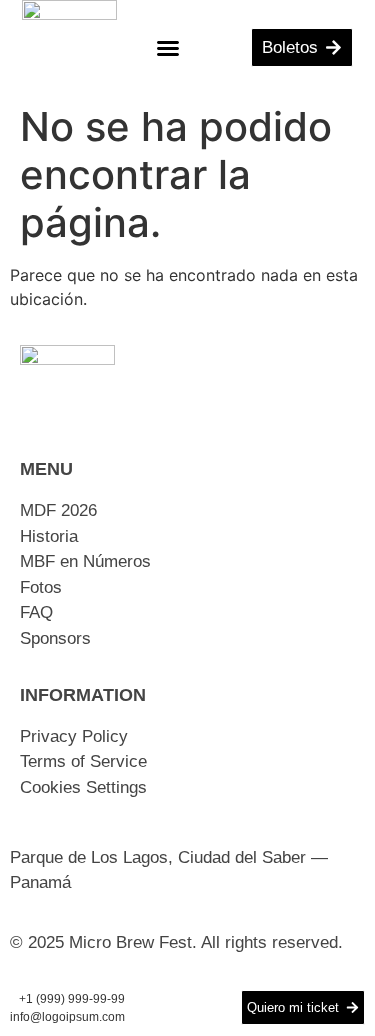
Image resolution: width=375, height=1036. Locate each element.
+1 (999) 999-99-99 (72, 999)
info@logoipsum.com (67, 1017)
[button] (168, 48)
